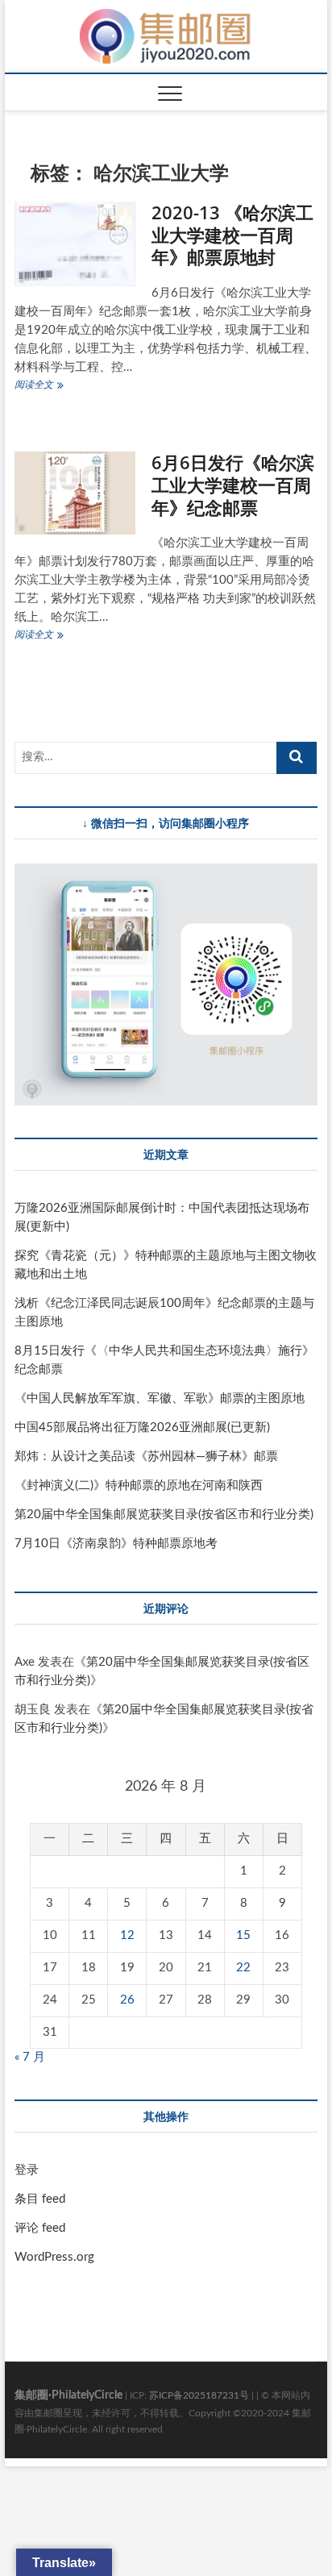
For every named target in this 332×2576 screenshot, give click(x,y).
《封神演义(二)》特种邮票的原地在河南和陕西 (139, 1486)
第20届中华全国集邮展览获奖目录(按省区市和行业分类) (164, 1515)
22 (243, 1968)
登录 (27, 2170)
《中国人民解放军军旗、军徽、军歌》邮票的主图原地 (160, 1398)
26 (127, 2000)
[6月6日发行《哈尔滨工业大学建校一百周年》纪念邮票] (75, 493)
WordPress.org (54, 2257)
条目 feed (40, 2199)
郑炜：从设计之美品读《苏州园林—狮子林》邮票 (146, 1457)
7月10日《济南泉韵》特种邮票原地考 (116, 1544)
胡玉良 (33, 1710)
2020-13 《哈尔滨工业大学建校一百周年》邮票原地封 (232, 235)
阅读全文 (46, 387)
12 (127, 1935)
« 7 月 (30, 2057)
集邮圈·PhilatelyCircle (68, 2395)
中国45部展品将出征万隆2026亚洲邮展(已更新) (142, 1427)
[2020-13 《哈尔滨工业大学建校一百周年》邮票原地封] (75, 244)
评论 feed (40, 2228)
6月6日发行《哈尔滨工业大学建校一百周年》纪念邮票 (233, 485)
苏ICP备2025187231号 (199, 2395)
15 (243, 1935)
